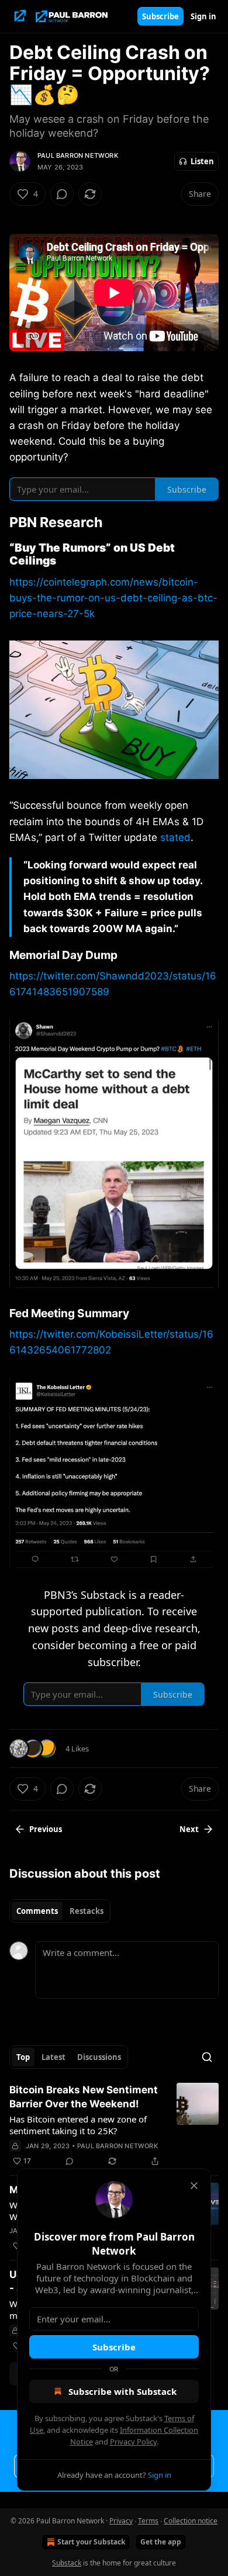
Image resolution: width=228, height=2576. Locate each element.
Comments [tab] (37, 1911)
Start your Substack (91, 2542)
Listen (202, 161)
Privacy (121, 2521)
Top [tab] (23, 2057)
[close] (194, 2186)
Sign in (203, 16)
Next (189, 1829)
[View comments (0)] (62, 194)
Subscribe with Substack (122, 2391)
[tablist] (60, 1911)
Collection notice (191, 2521)
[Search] (207, 2057)
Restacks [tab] (87, 1911)
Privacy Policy (133, 2442)
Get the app (161, 2542)
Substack (67, 2563)
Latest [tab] (53, 2057)
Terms (148, 2521)
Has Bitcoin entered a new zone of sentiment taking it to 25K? (78, 2125)
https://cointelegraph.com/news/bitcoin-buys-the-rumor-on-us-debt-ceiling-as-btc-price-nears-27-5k (113, 598)
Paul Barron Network (78, 155)
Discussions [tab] (99, 2057)
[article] (114, 2125)
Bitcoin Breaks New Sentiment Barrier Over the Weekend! (84, 2097)
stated (175, 837)
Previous (46, 1829)
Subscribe (160, 16)
